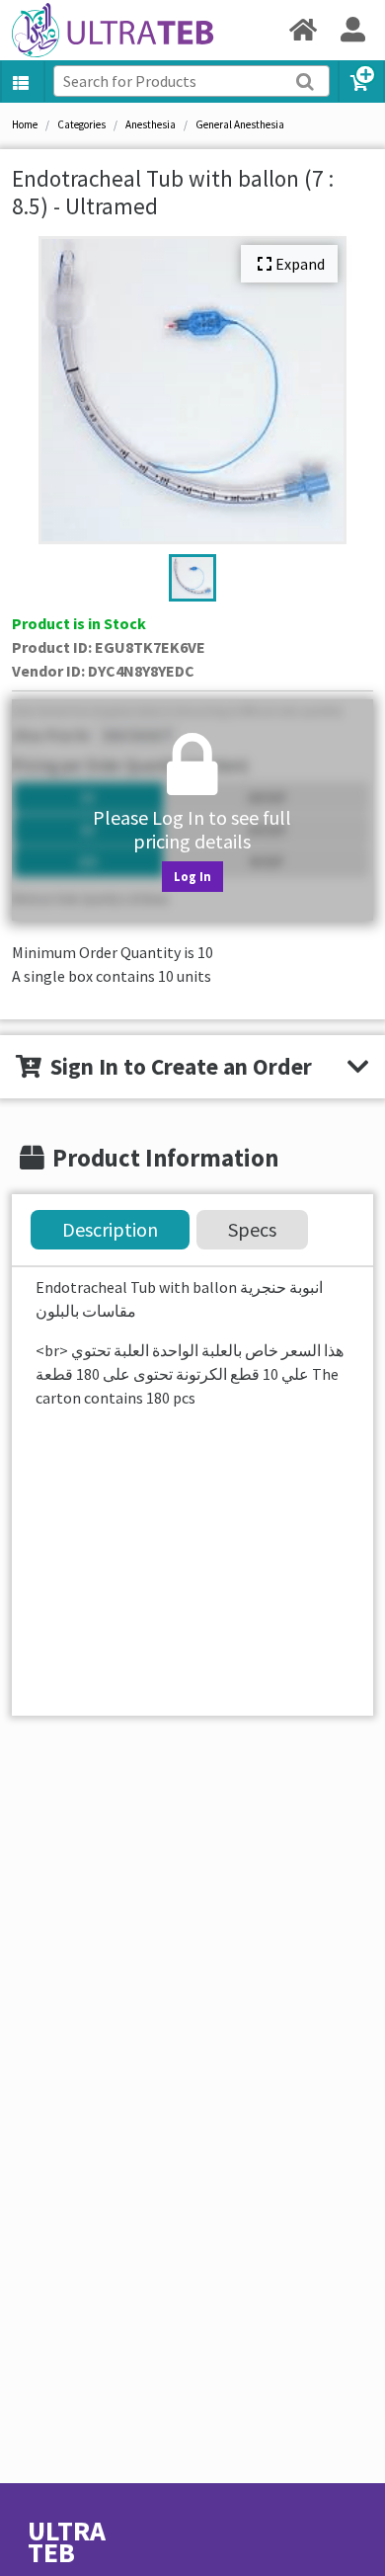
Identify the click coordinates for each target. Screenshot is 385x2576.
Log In (192, 876)
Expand (300, 264)
